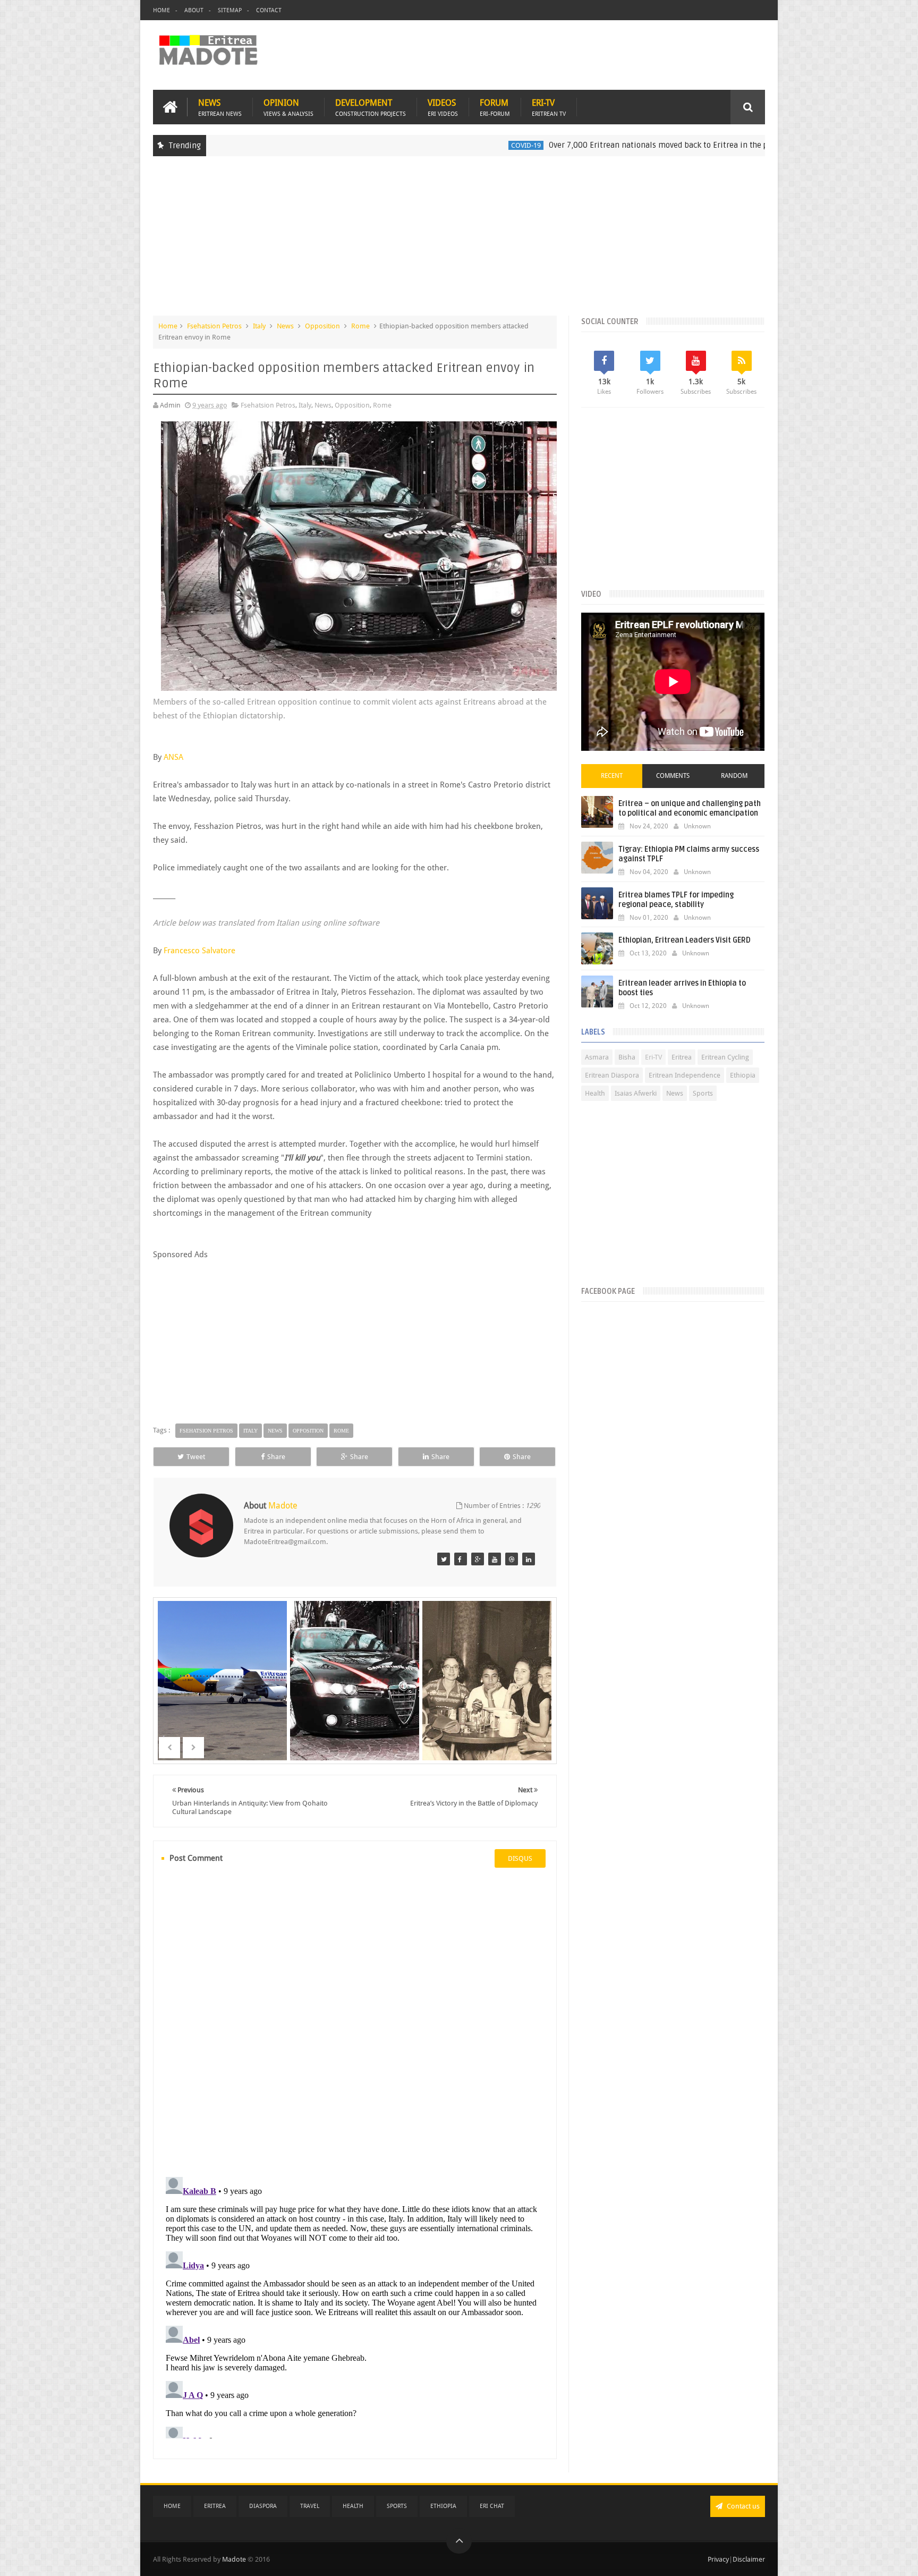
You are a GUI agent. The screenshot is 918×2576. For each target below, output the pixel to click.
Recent (612, 776)
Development (371, 107)
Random (734, 776)
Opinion (288, 107)
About (194, 10)
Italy (259, 326)
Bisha (627, 1057)
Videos (443, 107)
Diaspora (263, 2506)
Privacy (718, 2559)
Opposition (322, 326)
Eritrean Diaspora (612, 1075)
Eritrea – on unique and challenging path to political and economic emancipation (690, 808)
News (220, 107)
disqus (520, 1858)
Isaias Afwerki (636, 1093)
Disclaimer (749, 2559)
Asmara (597, 1057)
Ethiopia (760, 145)
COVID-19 (430, 145)
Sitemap (230, 10)
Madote (235, 2559)
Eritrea (682, 1057)
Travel (310, 2506)
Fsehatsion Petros (214, 326)
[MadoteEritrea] (444, 1559)
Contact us (742, 2506)
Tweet (196, 1457)
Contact (269, 10)
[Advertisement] (459, 241)
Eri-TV (549, 107)
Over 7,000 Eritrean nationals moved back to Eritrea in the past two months (591, 145)
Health (595, 1093)
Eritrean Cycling (725, 1057)
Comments (673, 776)
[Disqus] (355, 2021)
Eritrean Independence (685, 1075)
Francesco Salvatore (199, 951)
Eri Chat (492, 2506)
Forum (495, 107)
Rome (360, 326)
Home (161, 10)
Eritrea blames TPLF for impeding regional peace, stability (676, 900)
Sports (703, 1093)
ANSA (173, 757)
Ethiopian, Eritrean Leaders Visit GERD (685, 940)
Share (276, 1457)
